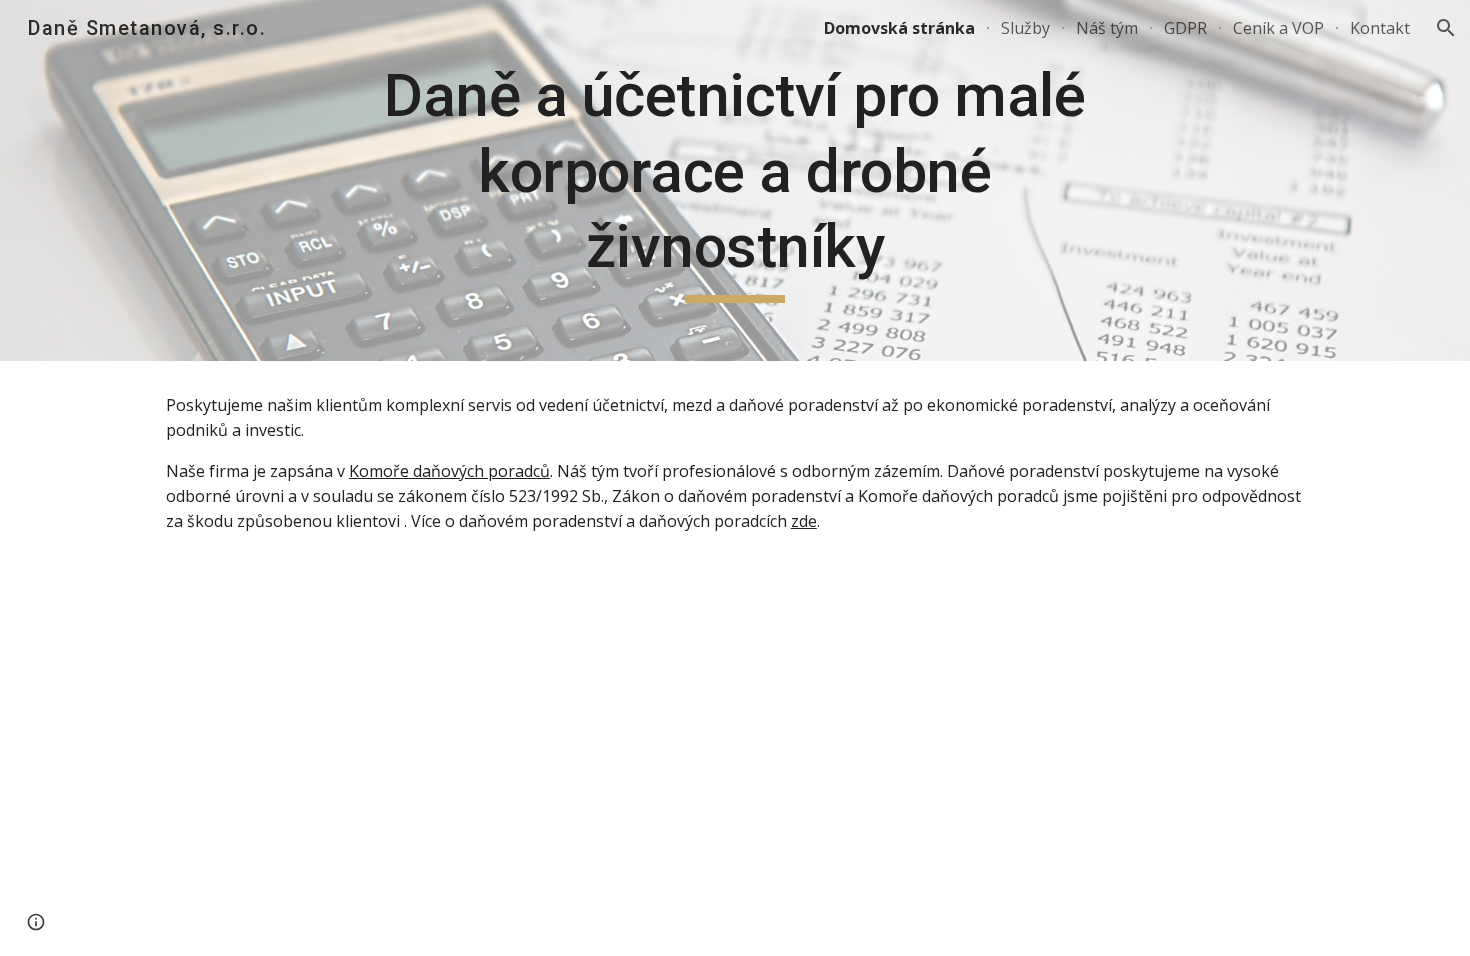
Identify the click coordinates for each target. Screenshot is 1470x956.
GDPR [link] (1185, 28)
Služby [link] (1025, 28)
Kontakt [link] (1380, 28)
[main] (735, 180)
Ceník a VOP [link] (1278, 28)
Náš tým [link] (1107, 28)
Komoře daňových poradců (449, 471)
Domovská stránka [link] (899, 28)
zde (804, 521)
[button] (1446, 28)
